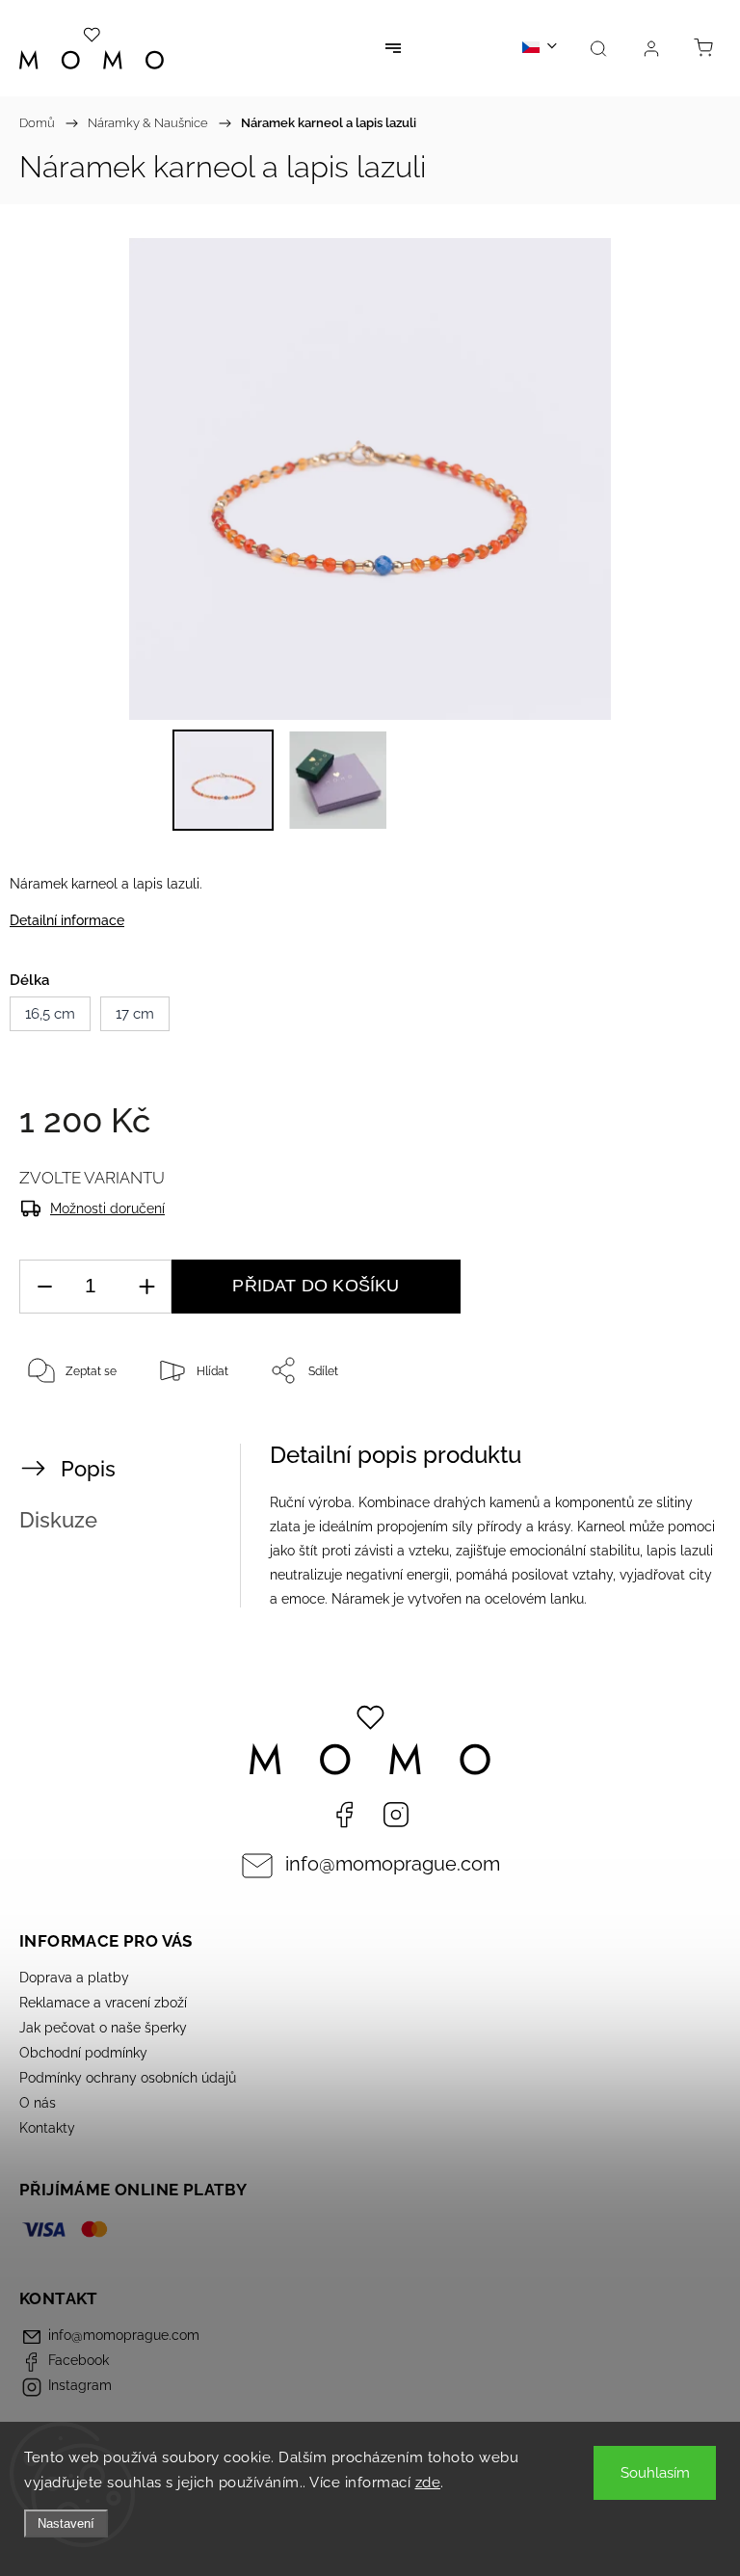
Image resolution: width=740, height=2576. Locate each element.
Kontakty (47, 2128)
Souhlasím (655, 2473)
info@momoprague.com (393, 1864)
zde (428, 2483)
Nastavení (66, 2523)
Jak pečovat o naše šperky (103, 2028)
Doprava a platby (74, 1978)
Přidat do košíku (316, 1286)
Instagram (396, 1815)
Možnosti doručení (107, 1208)
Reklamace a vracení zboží (103, 2003)
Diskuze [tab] (58, 1520)
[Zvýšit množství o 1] (146, 1287)
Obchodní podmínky (83, 2053)
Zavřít (679, 1434)
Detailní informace (67, 920)
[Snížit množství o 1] (44, 1287)
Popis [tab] (88, 1469)
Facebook (344, 1815)
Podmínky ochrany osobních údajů (128, 2078)
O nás (38, 2103)
